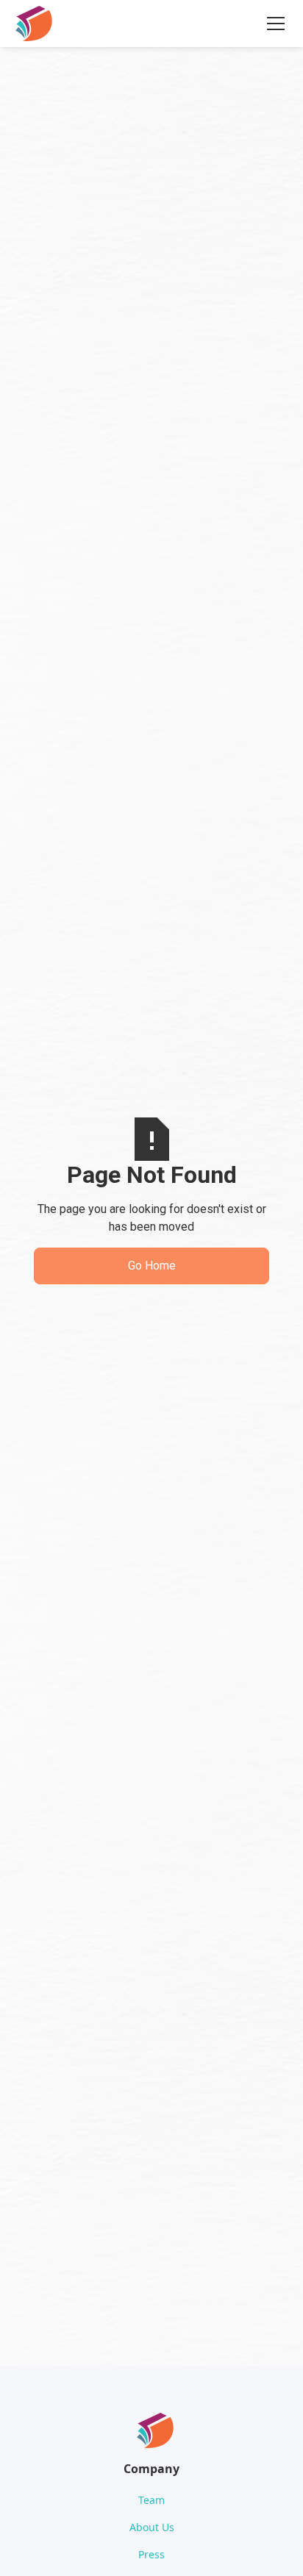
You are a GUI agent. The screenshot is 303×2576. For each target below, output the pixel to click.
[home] (34, 24)
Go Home (152, 1266)
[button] (273, 24)
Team (151, 2500)
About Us (152, 2527)
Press (151, 2554)
